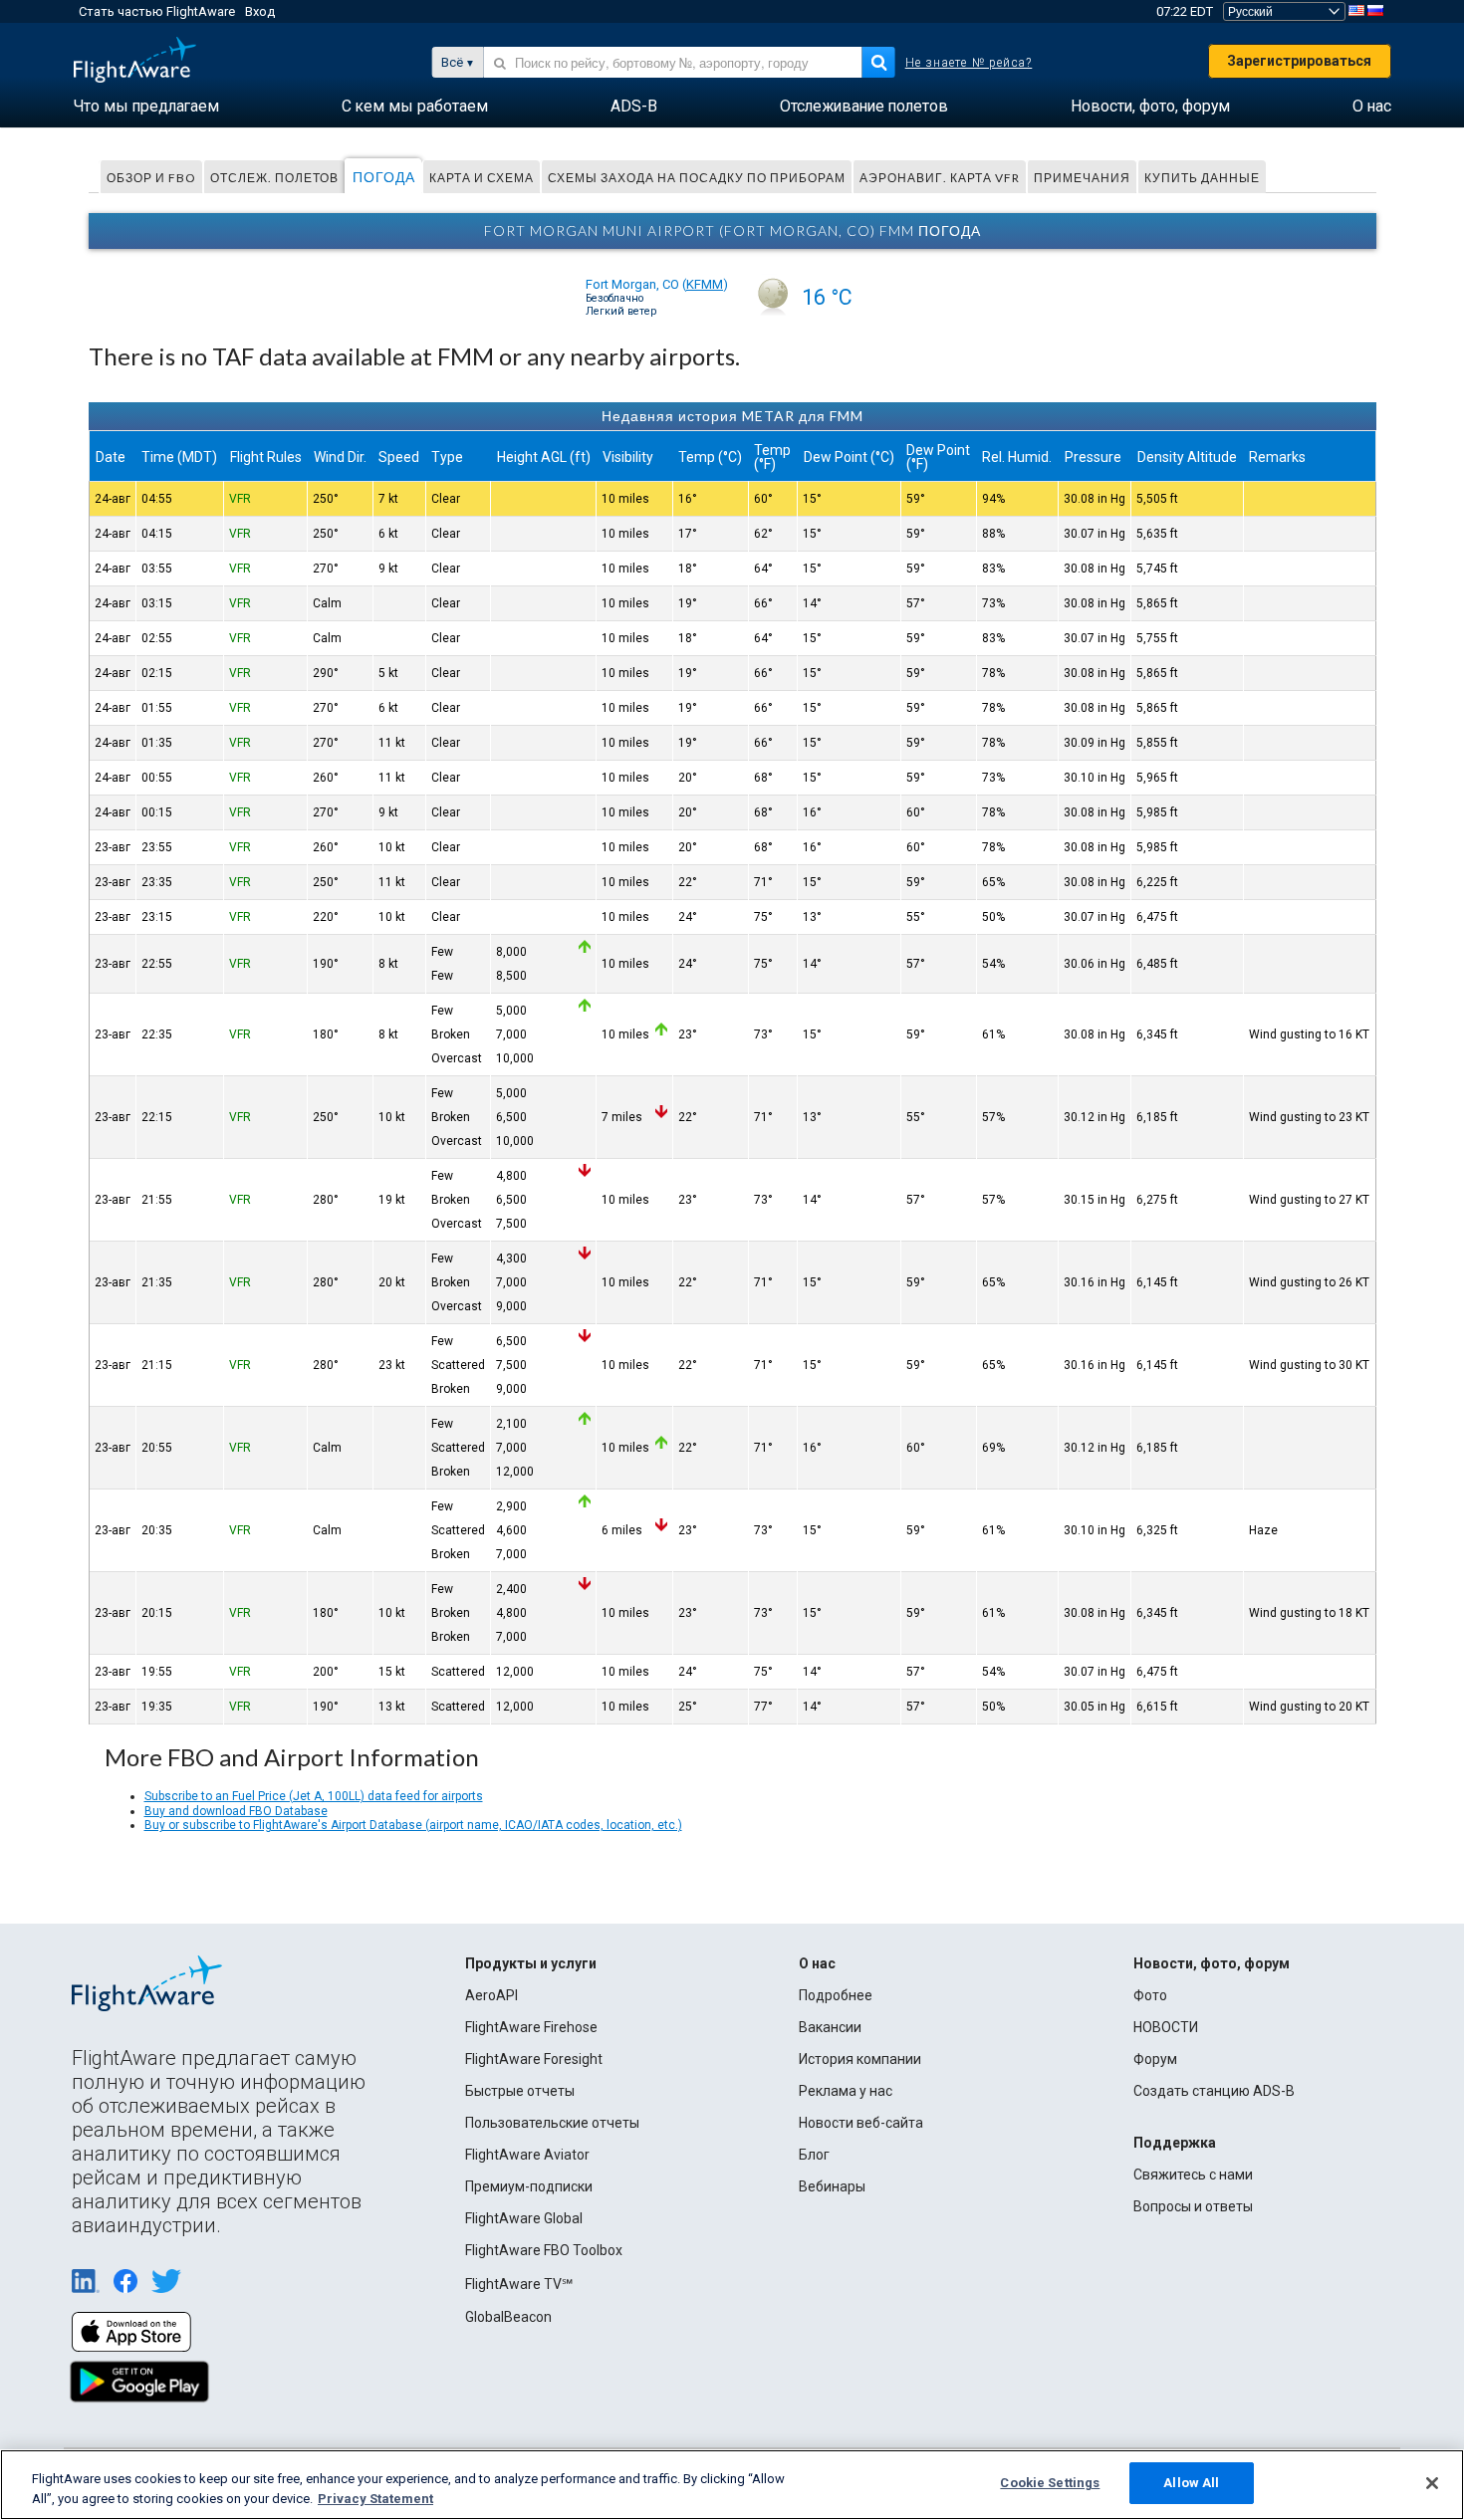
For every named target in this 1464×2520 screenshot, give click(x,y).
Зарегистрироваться (1299, 61)
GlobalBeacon (508, 2317)
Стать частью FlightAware (157, 11)
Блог (814, 2155)
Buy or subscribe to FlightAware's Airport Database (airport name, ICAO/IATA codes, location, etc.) (413, 1825)
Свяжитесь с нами (1193, 2175)
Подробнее (836, 1995)
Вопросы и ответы (1193, 2206)
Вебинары (832, 2186)
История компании (860, 2059)
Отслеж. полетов (274, 178)
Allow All (1191, 2483)
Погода (384, 177)
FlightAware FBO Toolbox (544, 2250)
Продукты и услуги (531, 1963)
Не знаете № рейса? (969, 63)
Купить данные (1202, 178)
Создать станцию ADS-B (1214, 2091)
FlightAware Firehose (531, 2027)
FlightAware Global (524, 2218)
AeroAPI (491, 1995)
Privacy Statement (375, 2499)
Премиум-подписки (529, 2186)
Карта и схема (482, 178)
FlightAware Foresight (534, 2059)
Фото (1150, 1995)
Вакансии (830, 2027)
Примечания (1082, 178)
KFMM (705, 284)
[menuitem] (146, 107)
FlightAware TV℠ (519, 2284)
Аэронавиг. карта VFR (940, 178)
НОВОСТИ (1166, 2027)
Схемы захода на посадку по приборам (697, 178)
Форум (1155, 2059)
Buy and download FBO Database (236, 1811)
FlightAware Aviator (527, 2155)
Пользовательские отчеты (552, 2123)
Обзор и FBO (151, 178)
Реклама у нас (846, 2091)
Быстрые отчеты (520, 2091)
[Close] (1432, 2483)
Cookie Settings (1050, 2483)
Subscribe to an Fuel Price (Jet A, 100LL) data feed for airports (314, 1796)
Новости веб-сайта (861, 2123)
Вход (260, 11)
